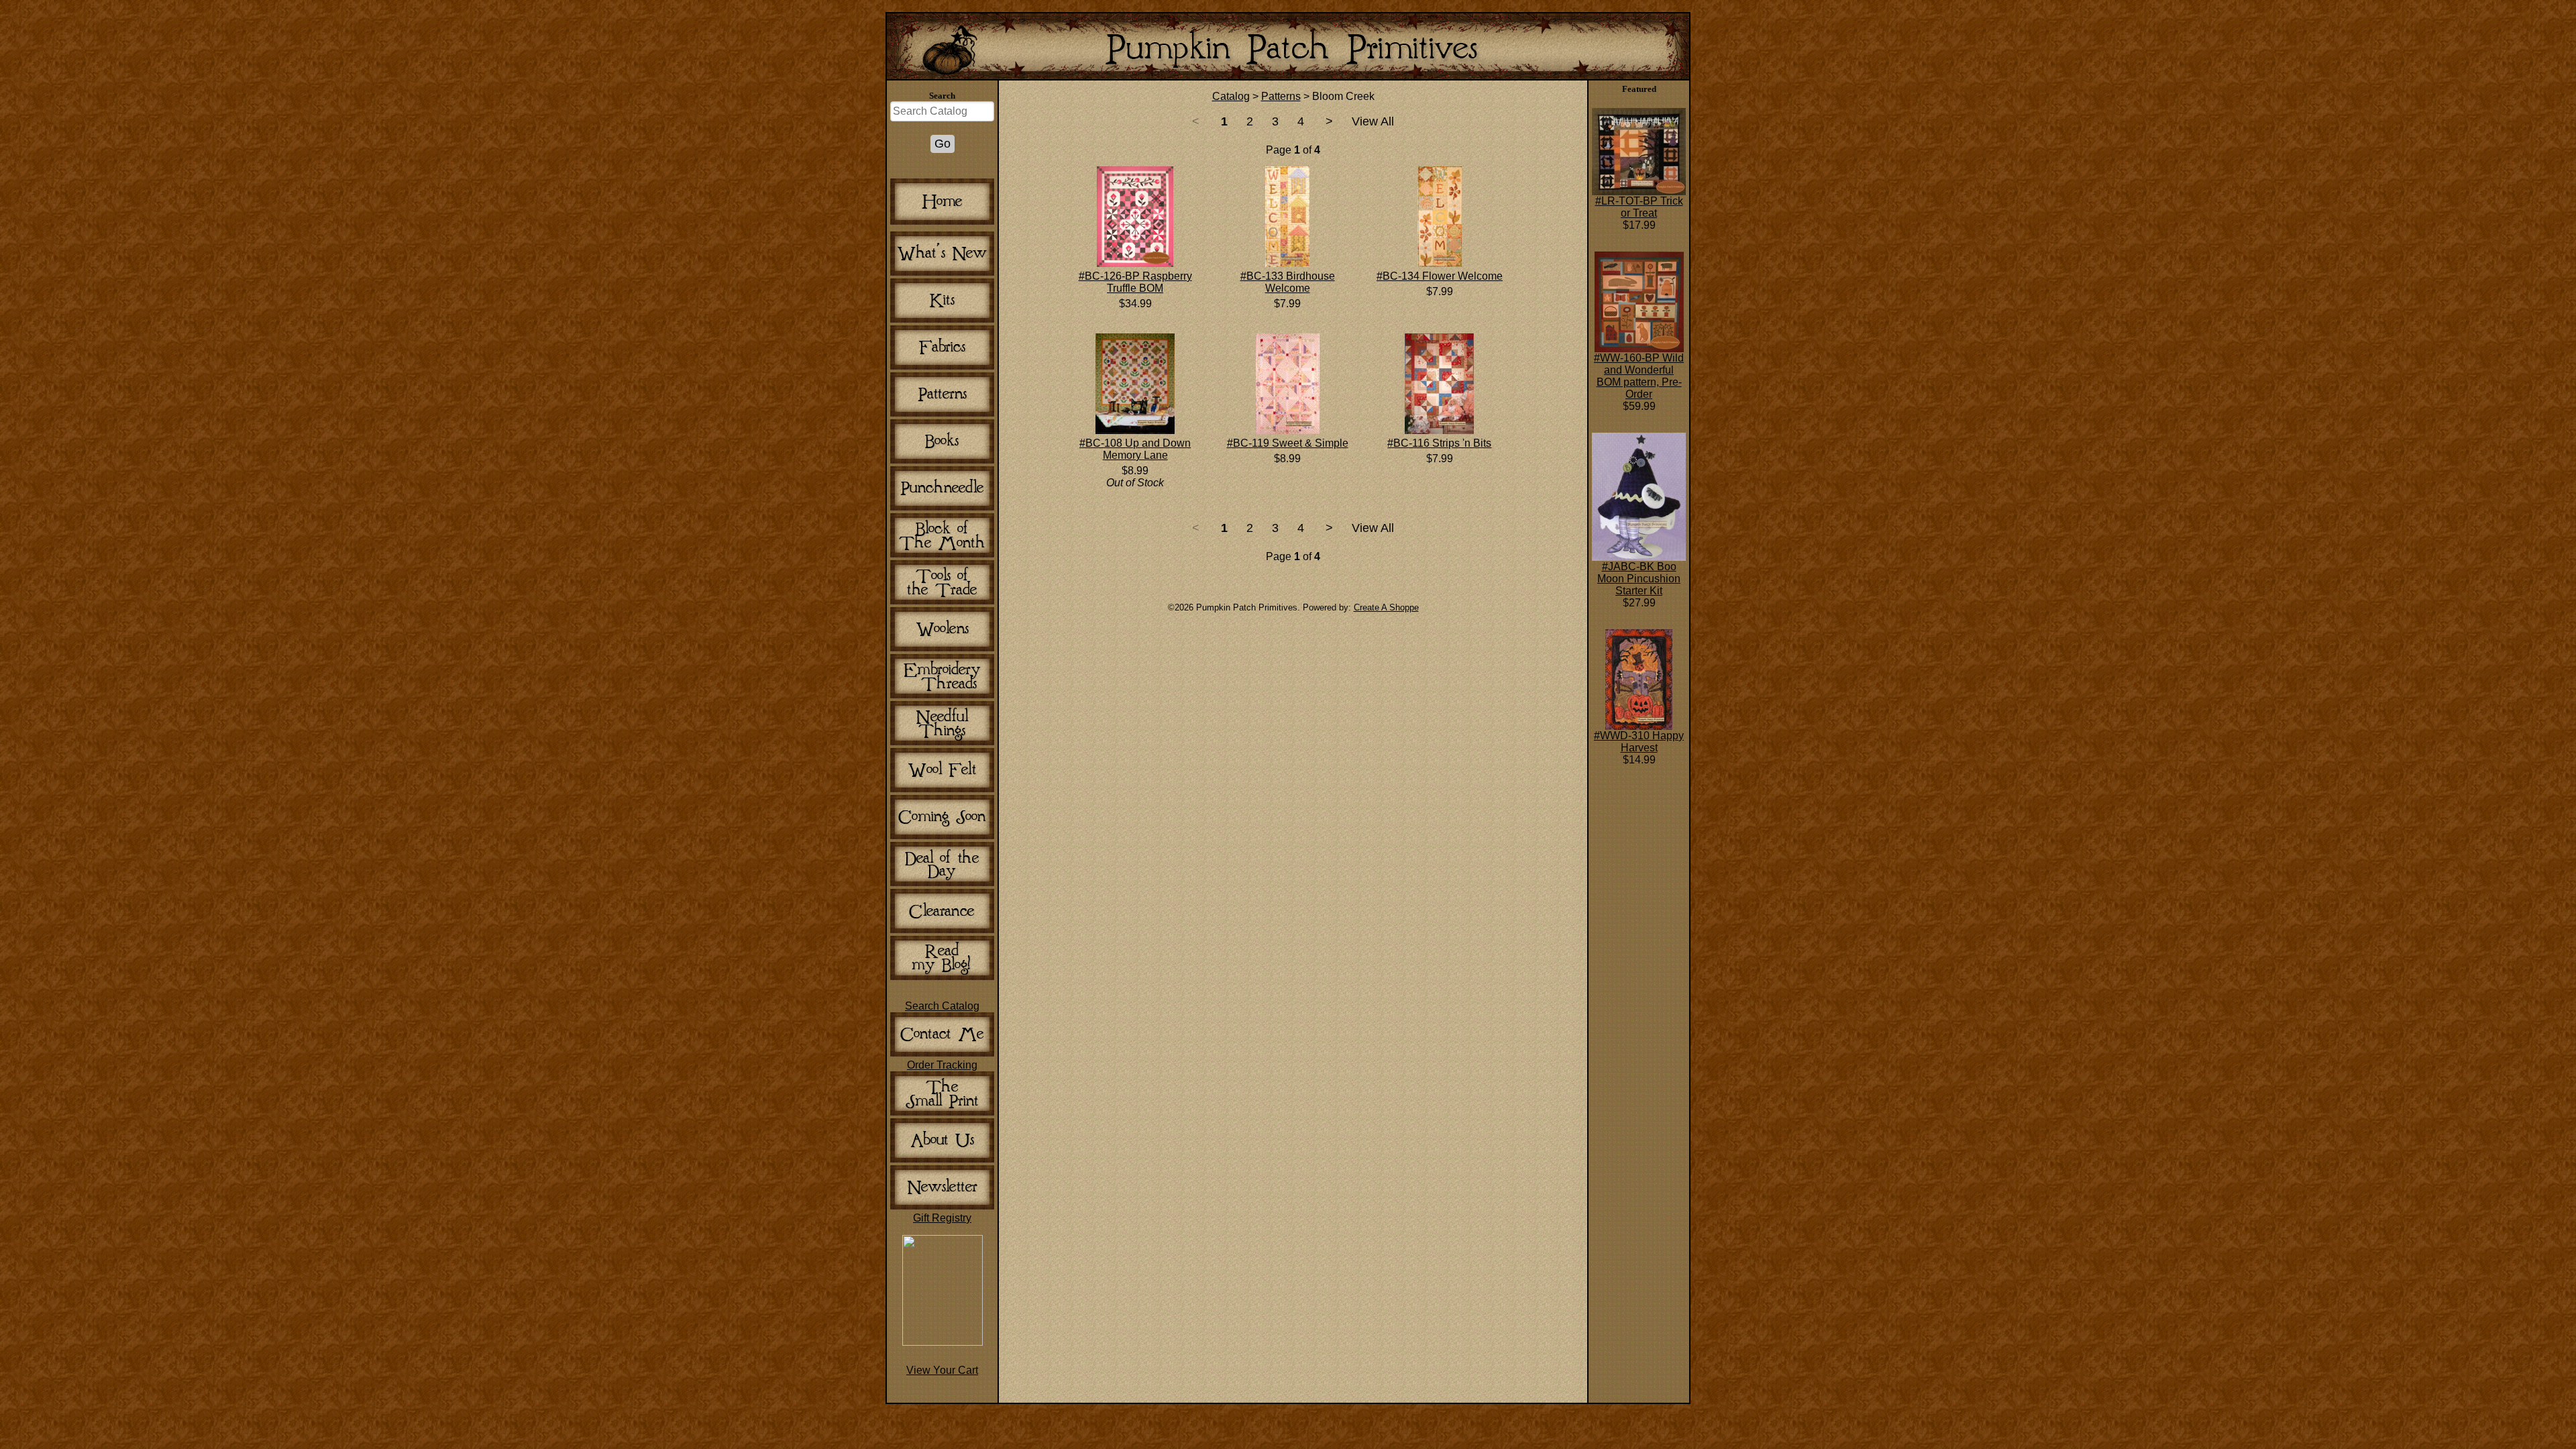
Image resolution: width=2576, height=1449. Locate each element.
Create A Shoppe (1386, 607)
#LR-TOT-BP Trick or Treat (1639, 207)
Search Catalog (942, 1006)
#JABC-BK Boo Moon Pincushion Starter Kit (1639, 579)
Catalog (1231, 96)
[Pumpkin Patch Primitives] (943, 1342)
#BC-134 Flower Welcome (1440, 276)
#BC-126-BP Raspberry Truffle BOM (1135, 282)
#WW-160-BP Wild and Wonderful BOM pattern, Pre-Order (1639, 376)
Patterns (1281, 96)
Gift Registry (942, 1218)
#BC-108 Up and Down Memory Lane (1135, 449)
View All (1373, 121)
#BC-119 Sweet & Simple (1288, 443)
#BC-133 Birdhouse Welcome (1288, 282)
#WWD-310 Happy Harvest (1639, 742)
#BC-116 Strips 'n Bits (1439, 443)
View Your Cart (942, 1370)
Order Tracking (942, 1065)
